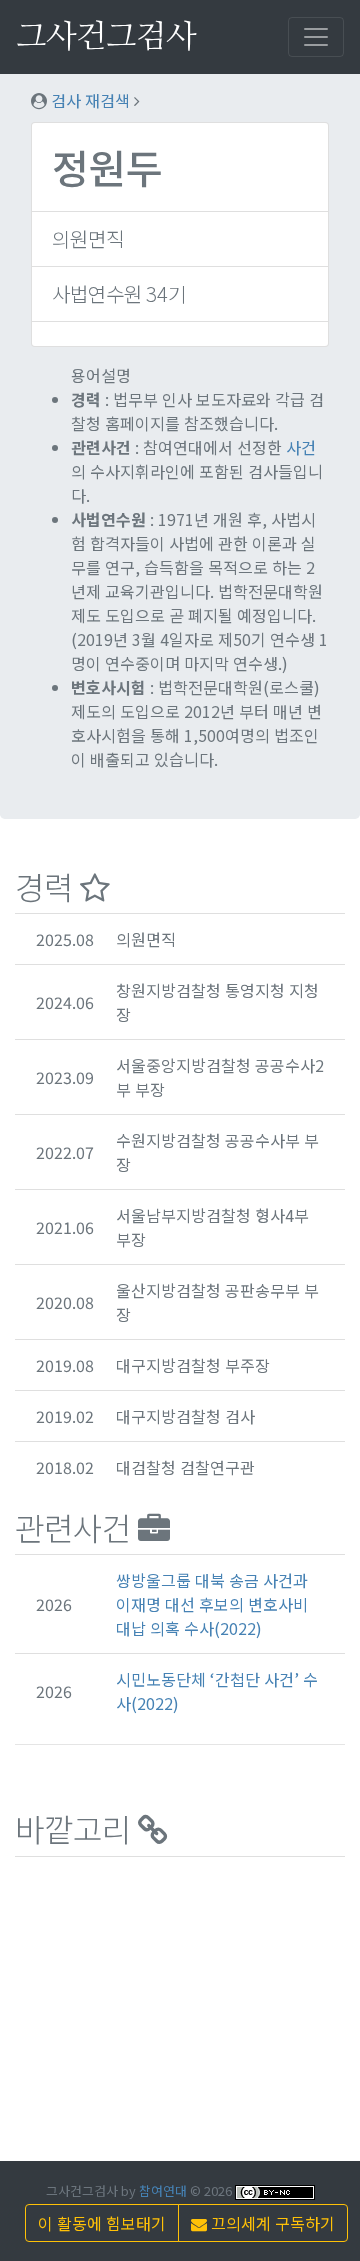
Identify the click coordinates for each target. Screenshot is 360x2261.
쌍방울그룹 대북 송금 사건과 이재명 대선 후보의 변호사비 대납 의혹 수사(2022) (212, 1604)
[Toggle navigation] (316, 37)
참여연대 (163, 2190)
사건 (301, 447)
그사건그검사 (106, 37)
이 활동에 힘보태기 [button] (102, 2223)
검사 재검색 (90, 100)
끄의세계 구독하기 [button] (271, 2223)
